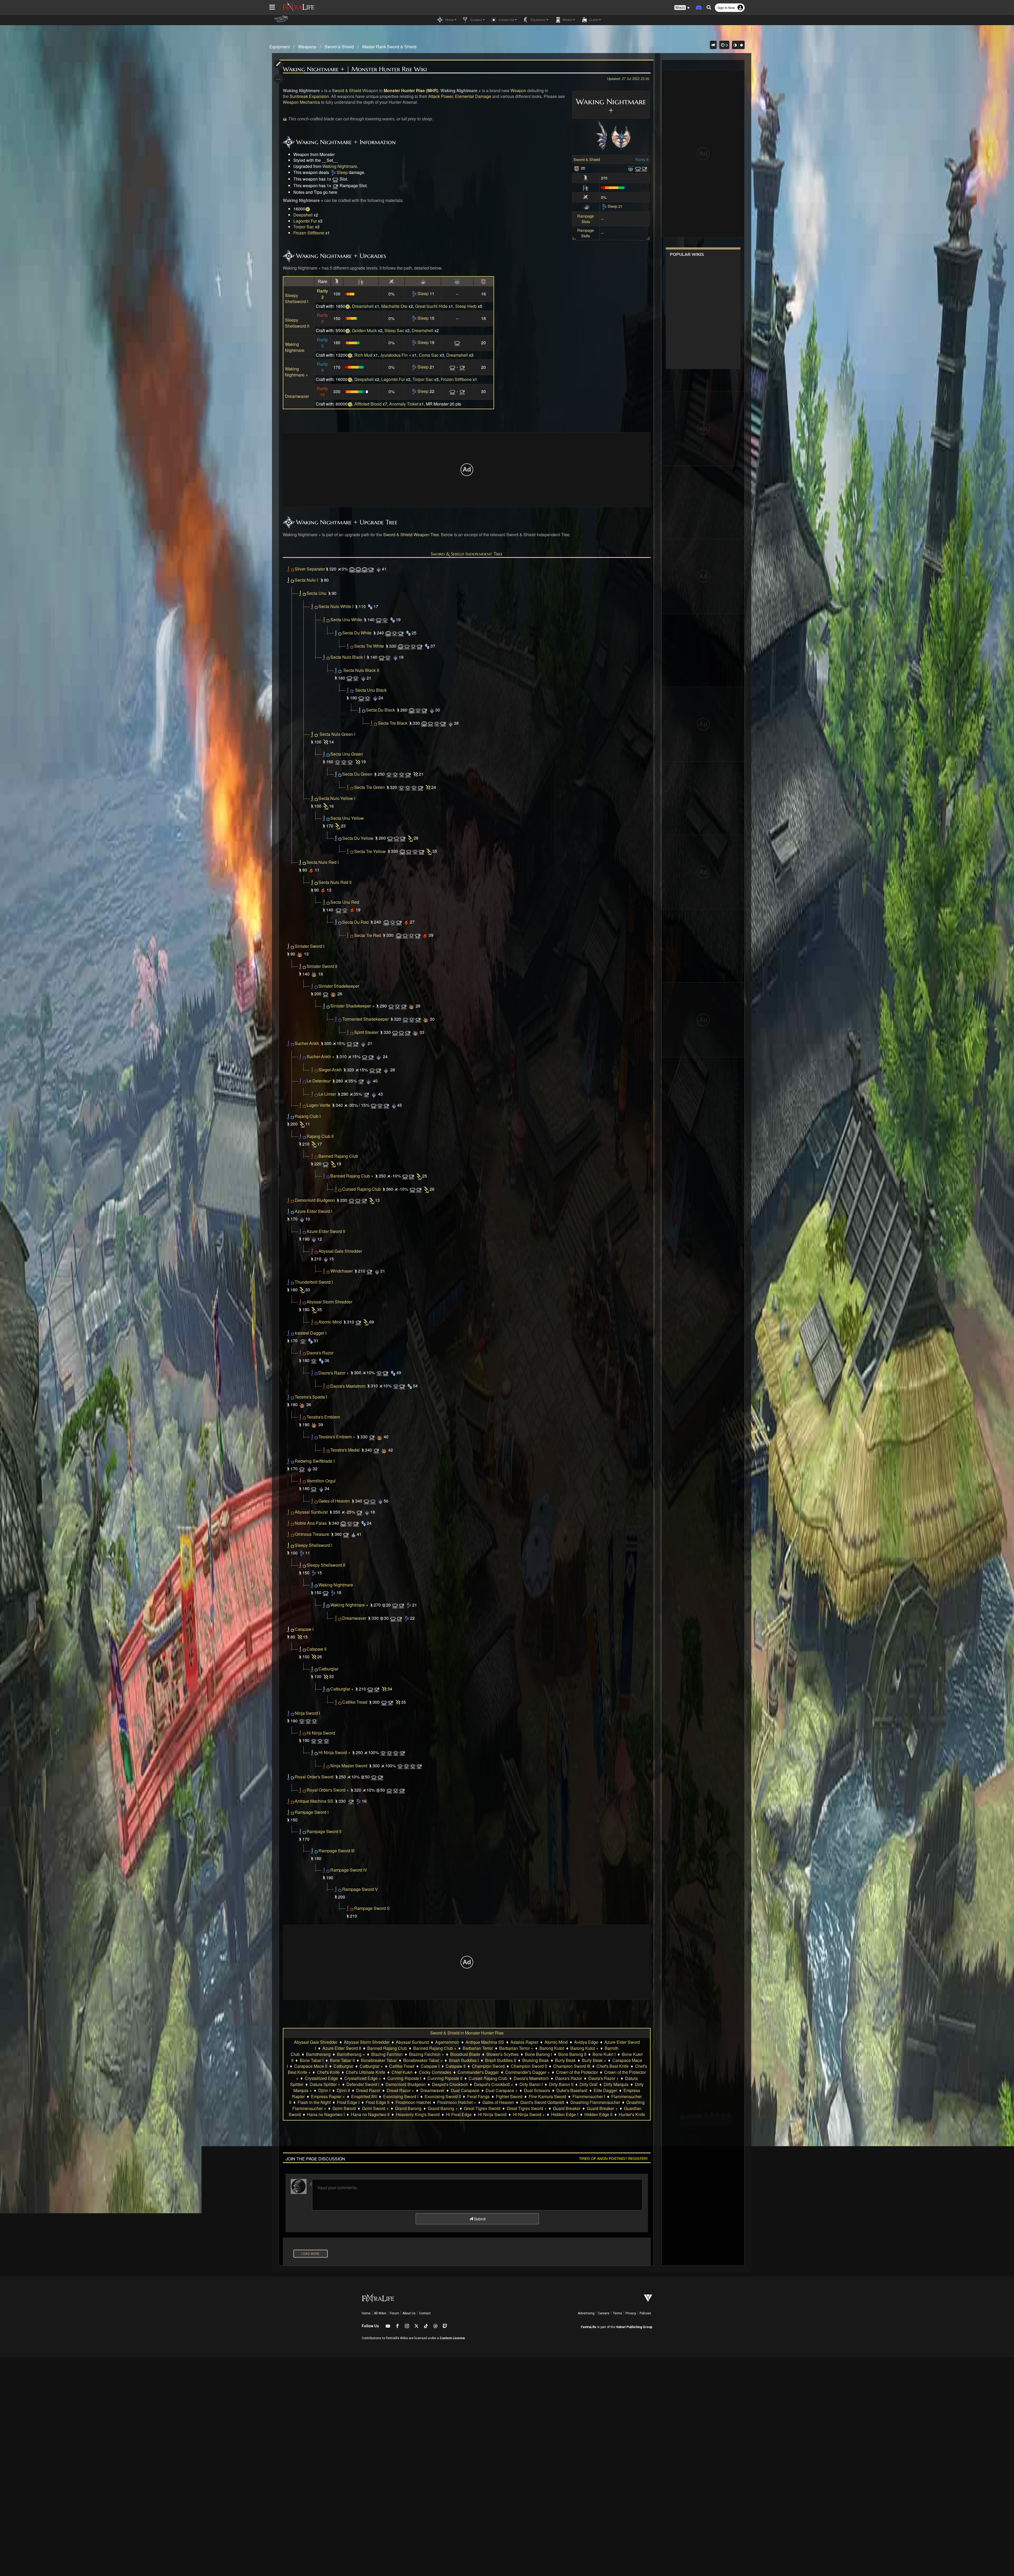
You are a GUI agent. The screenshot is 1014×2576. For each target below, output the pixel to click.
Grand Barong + (443, 2108)
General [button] (476, 20)
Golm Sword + (375, 2108)
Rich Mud (363, 355)
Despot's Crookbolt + (494, 2084)
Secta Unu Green (347, 754)
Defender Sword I (363, 2084)
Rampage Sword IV (349, 1870)
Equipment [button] (538, 20)
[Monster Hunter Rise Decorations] (631, 168)
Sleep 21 (615, 206)
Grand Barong (408, 2108)
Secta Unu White (346, 620)
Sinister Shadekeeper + (352, 1006)
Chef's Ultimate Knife (366, 2072)
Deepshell (303, 215)
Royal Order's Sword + (328, 1790)
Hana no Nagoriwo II (370, 2114)
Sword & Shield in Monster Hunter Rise (467, 2033)
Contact (425, 2313)
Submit (479, 2219)
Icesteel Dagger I (311, 1333)
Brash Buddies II (501, 2060)
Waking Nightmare (340, 166)
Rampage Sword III (336, 1851)
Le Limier (327, 1094)
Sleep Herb (466, 306)
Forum (394, 2313)
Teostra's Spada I (311, 1397)
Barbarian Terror (478, 2048)
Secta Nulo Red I (323, 862)
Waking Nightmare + (296, 372)
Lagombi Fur (305, 221)
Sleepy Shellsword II (297, 323)
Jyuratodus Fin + (396, 355)
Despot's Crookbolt (450, 2084)
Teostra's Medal (345, 1450)
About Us (409, 2313)
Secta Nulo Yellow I (337, 798)
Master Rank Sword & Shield (389, 47)
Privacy (631, 2313)
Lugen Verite (318, 1105)
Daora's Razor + (334, 1373)
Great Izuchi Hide (431, 306)
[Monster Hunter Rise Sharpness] (586, 187)
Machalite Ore (394, 306)
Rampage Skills (586, 233)
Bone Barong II (572, 2054)
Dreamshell (363, 306)
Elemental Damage (473, 96)
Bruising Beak (536, 2060)
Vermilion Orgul (321, 1481)
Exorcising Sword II (443, 2096)
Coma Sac (429, 355)
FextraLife (589, 2327)
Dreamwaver (297, 396)
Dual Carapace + (502, 2090)
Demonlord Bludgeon (315, 1200)
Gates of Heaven (334, 1501)
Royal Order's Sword (314, 1777)
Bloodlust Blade (465, 2054)
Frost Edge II (377, 2102)
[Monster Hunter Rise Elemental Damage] (586, 206)
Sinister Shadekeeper (339, 986)
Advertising (586, 2313)
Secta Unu (316, 593)
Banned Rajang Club (338, 1156)
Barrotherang (318, 2054)
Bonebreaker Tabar (379, 2060)
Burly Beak (565, 2060)
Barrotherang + (351, 2054)
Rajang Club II (320, 1136)
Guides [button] (593, 20)
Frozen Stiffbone (309, 233)
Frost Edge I (348, 2102)
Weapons (307, 47)
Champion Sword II (529, 2066)
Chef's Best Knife (613, 2066)
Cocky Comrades (435, 2072)
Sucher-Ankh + (320, 1056)
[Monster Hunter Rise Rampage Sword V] (350, 1908)
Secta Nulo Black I (348, 657)
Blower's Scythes (503, 2054)
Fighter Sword (509, 2096)
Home (366, 2313)
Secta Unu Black (371, 690)
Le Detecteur (319, 1081)
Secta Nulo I (306, 580)
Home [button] (449, 20)
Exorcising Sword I (401, 2096)
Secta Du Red (355, 922)
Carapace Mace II (311, 2066)
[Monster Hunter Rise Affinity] (586, 197)
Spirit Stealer (366, 1032)
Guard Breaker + (602, 2108)
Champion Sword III (572, 2066)
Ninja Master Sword (349, 1766)
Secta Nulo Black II (361, 670)
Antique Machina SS (314, 1801)
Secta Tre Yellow (370, 851)
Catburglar (328, 1669)
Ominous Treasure (312, 1534)
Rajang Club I (308, 1116)
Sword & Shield (339, 47)
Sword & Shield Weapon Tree (411, 534)
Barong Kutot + (584, 2048)
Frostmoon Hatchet (413, 2102)
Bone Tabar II (342, 2060)
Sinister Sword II (322, 966)
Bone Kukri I (604, 2054)
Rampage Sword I (312, 1812)
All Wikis (380, 2313)
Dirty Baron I (531, 2084)
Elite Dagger (605, 2090)
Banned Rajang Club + (352, 1176)
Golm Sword (344, 2108)
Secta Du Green (357, 774)
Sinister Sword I (309, 946)
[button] (682, 8)
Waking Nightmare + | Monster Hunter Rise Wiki (355, 69)
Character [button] (506, 20)
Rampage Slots (586, 219)
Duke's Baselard (572, 2090)
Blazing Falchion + (426, 2054)
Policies (645, 2313)
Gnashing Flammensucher (595, 2102)
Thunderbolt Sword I (314, 1282)
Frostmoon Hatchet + (457, 2102)
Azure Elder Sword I (313, 1211)
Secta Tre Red (368, 935)
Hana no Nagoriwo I (326, 2114)
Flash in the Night (314, 2102)
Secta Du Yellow (358, 838)
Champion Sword (488, 2066)
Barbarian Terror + (516, 2048)
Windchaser (342, 1271)
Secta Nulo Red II (335, 882)
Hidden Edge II (598, 2114)
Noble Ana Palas (311, 1523)
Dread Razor (368, 2090)
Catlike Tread (355, 1702)
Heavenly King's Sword (418, 2114)
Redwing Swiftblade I (315, 1461)
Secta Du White (357, 633)
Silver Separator (310, 569)
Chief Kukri (402, 2072)
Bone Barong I (538, 2054)
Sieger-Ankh (330, 1070)
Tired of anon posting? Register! (613, 2158)
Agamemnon (447, 2042)
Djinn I (324, 2090)
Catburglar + (342, 1689)
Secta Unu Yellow (347, 818)
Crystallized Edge (321, 2078)
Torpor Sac (304, 227)
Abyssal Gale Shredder (340, 1251)
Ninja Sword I (307, 1713)
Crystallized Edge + (363, 2078)
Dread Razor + (400, 2090)
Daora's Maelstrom (348, 1386)
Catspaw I (304, 1629)
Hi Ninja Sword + (334, 1752)
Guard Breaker (567, 2108)
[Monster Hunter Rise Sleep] (333, 172)
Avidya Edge (586, 2042)
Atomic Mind (330, 1322)
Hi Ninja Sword (321, 1733)
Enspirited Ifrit (364, 2096)
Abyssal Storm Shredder (329, 1302)
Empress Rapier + (328, 2096)
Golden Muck (364, 330)
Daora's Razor (320, 1353)
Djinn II (343, 2090)
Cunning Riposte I (404, 2078)
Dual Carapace (465, 2090)
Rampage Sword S (372, 1908)
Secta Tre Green (369, 787)
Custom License (452, 2338)
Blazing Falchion (387, 2054)
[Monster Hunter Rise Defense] (577, 168)
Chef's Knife (328, 2072)
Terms (618, 2313)
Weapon (518, 90)
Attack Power (441, 96)
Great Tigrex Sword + (527, 2108)
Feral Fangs (478, 2096)
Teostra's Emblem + (337, 1437)
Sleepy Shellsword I (297, 298)
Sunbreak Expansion (309, 96)
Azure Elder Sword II (326, 1231)
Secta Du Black (381, 710)
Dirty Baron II (561, 2084)
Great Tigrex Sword (482, 2108)
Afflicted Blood (368, 404)
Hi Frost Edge (459, 2114)
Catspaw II (316, 1649)
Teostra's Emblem (323, 1417)
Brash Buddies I (464, 2060)
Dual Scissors (537, 2090)
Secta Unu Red (345, 902)
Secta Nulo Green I (337, 734)
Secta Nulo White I (336, 606)
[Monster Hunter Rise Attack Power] (586, 178)
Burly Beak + (594, 2060)
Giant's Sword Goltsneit (542, 2102)
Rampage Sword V (360, 1889)
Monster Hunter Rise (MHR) (411, 90)
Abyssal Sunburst (311, 1512)
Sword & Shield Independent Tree (467, 554)
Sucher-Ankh (307, 1043)
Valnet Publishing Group (634, 2327)
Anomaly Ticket (404, 404)
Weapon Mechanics (301, 102)
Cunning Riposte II (445, 2078)
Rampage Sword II (324, 1831)
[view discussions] (713, 45)
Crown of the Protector (577, 2072)
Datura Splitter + (325, 2084)
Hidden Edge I (565, 2114)
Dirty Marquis (616, 2084)
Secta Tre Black (393, 723)
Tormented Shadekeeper (365, 1019)
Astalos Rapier (524, 2042)
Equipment (280, 47)
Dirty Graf (588, 2084)
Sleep (342, 172)
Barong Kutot (552, 2048)
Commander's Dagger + (527, 2072)
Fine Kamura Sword (547, 2096)
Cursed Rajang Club (362, 1189)
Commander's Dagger (478, 2072)
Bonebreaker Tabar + (423, 2060)
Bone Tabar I (312, 2060)
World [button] (567, 20)
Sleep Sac (394, 330)
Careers (604, 2313)
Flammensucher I (589, 2096)
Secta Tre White (369, 646)
